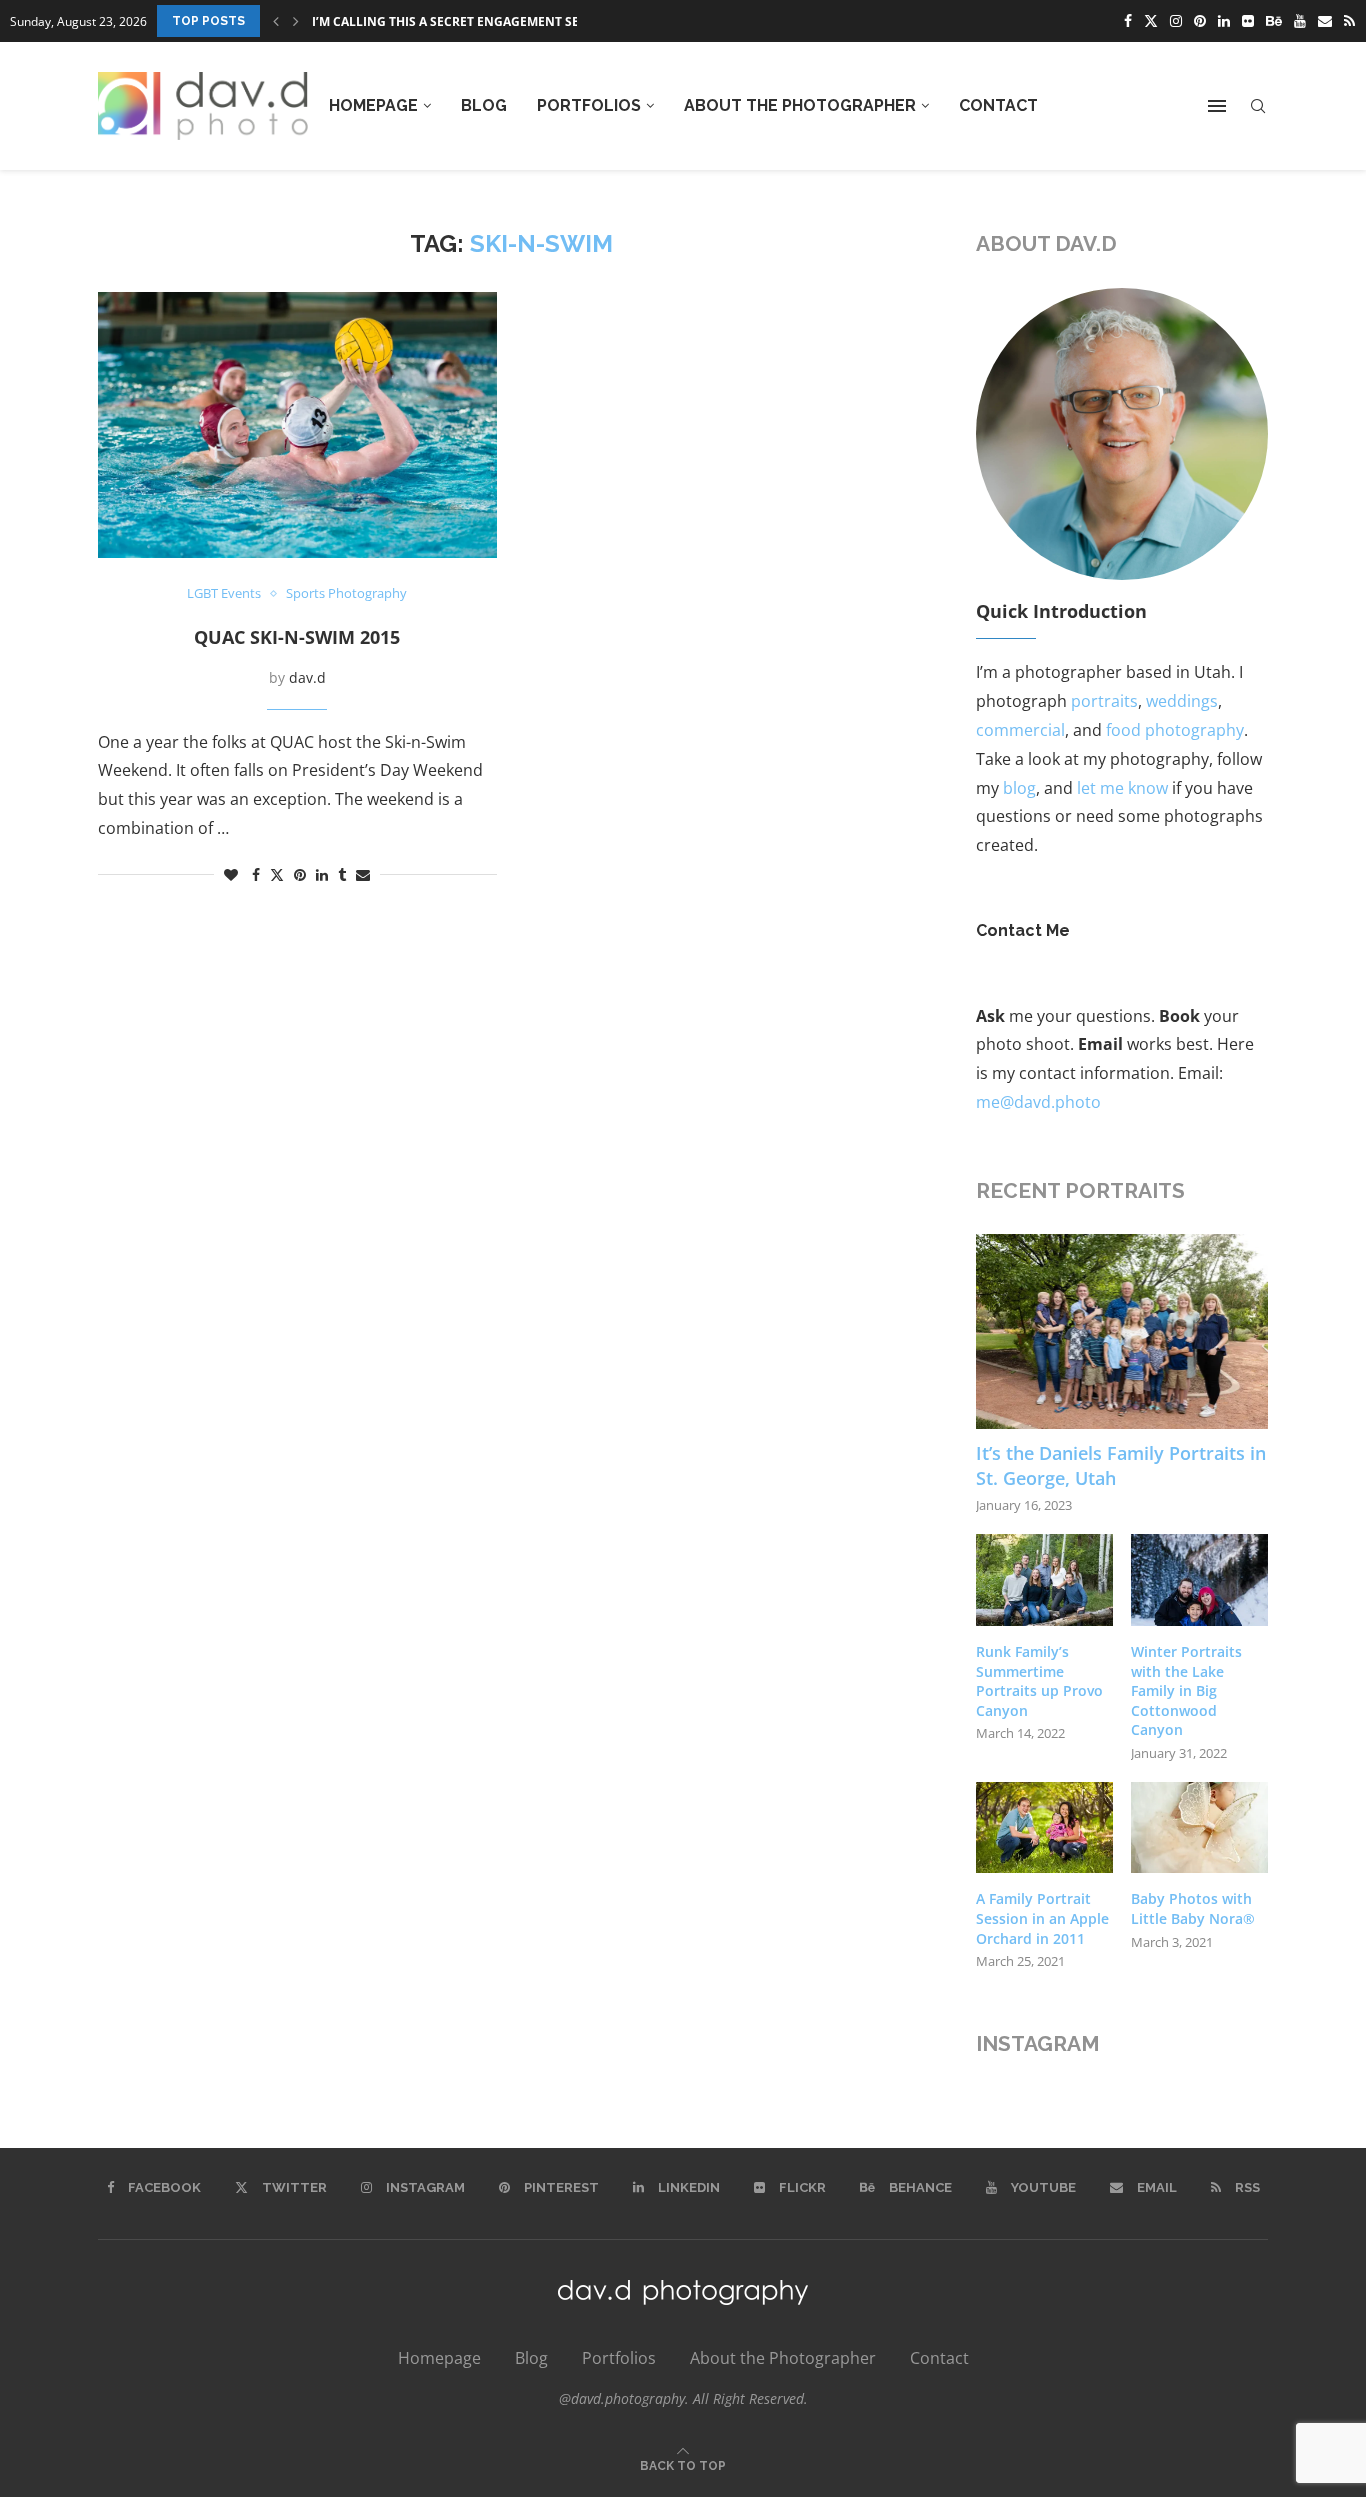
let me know (1122, 788)
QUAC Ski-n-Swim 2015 (297, 637)
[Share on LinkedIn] (322, 874)
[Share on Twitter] (277, 874)
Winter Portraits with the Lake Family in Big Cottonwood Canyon (1186, 1690)
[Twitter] (1151, 21)
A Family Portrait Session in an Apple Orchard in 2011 (1042, 1918)
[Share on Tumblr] (342, 874)
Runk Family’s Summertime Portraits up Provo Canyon (1039, 1681)
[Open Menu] (1217, 106)
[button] (276, 21)
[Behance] (1274, 21)
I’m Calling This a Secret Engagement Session (464, 21)
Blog (484, 105)
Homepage (373, 105)
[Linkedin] (1224, 21)
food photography (1175, 730)
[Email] (1325, 21)
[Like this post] (231, 874)
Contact (998, 105)
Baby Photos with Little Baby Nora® (1193, 1908)
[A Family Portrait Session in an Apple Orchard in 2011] (1044, 1828)
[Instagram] (1176, 21)
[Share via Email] (363, 874)
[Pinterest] (1200, 21)
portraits (1104, 701)
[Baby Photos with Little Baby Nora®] (1199, 1828)
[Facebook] (1128, 21)
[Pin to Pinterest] (300, 874)
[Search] (1258, 106)
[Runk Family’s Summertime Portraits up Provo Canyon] (1044, 1580)
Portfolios (589, 105)
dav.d (307, 677)
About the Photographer (800, 105)
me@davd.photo (1038, 1102)
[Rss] (1349, 21)
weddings (1182, 701)
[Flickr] (1248, 21)
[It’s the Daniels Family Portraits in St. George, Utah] (1122, 1331)
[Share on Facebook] (256, 874)
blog (1019, 788)
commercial (1020, 730)
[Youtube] (1300, 21)
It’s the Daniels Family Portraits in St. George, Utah (1121, 1465)
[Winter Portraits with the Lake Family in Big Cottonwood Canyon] (1199, 1580)
